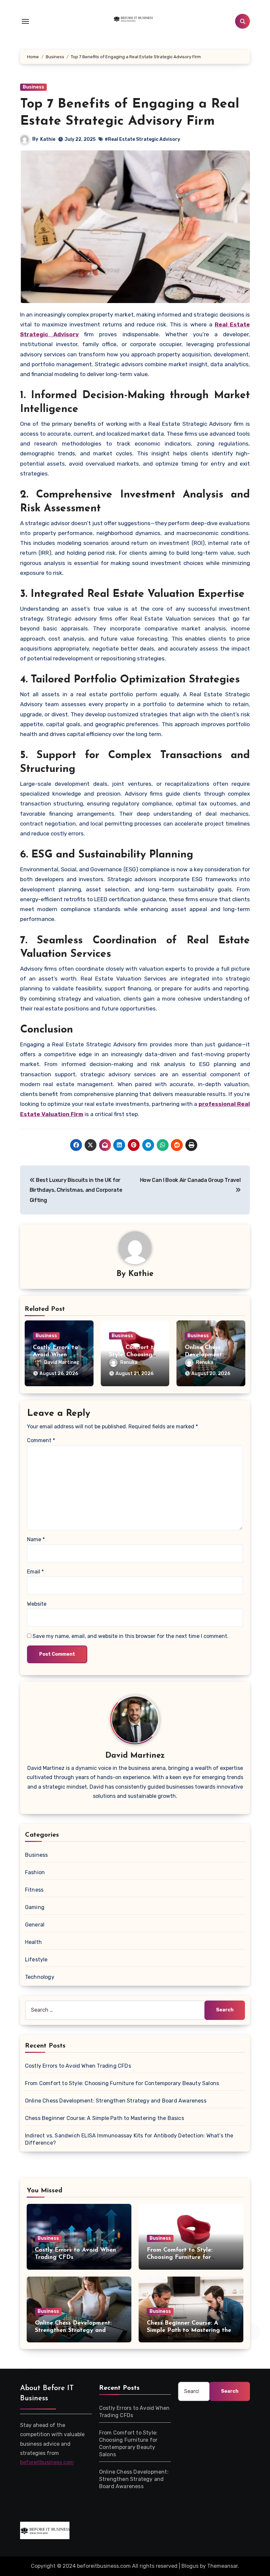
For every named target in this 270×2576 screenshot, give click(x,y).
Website (37, 1604)
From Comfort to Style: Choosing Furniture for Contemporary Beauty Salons (122, 2083)
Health (33, 1942)
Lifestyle (36, 1960)
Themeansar (222, 2566)
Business (33, 87)
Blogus (190, 2566)
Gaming (35, 1907)
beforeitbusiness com (47, 2463)
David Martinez (62, 1362)
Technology (40, 1977)
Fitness (34, 1890)
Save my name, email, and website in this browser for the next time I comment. (131, 1636)
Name (36, 1539)
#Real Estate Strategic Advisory (142, 139)
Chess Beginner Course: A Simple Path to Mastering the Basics (105, 2118)
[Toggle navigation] (25, 21)
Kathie (48, 139)
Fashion (35, 1872)
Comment (41, 1440)
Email (35, 1572)
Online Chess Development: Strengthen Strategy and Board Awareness (116, 2101)
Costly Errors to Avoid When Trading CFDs (55, 1355)
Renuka (129, 1362)
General (35, 1925)
